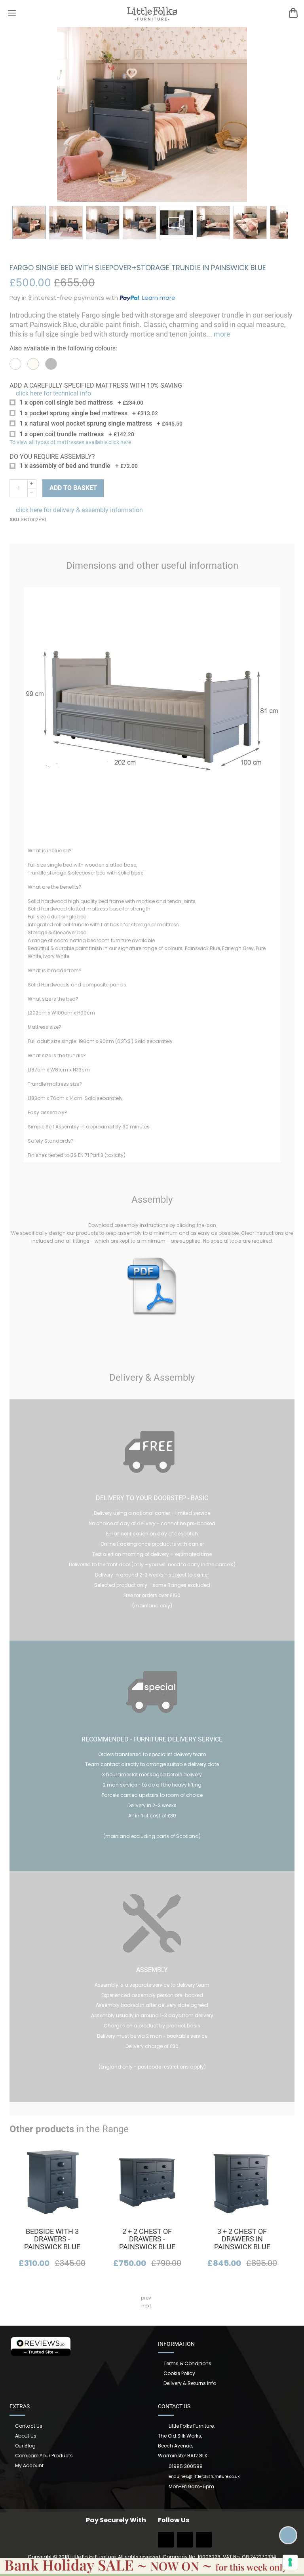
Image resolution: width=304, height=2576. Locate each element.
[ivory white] (33, 364)
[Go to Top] (288, 2535)
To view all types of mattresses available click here (70, 442)
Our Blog (25, 2446)
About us (26, 2436)
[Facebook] (166, 2542)
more (221, 334)
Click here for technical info (53, 393)
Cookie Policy (179, 2373)
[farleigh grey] (51, 364)
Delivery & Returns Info (190, 2383)
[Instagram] (185, 2542)
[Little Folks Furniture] (152, 13)
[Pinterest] (204, 2542)
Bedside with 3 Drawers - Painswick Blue (52, 2239)
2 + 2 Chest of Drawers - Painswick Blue (147, 2239)
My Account (29, 2465)
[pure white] (15, 364)
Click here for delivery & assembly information (79, 510)
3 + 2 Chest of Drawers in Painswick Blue (242, 2239)
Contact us (29, 2426)
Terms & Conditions (187, 2363)
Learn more (159, 298)
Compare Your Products (44, 2456)
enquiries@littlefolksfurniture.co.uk (204, 2477)
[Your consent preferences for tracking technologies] (290, 2562)
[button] (29, 222)
